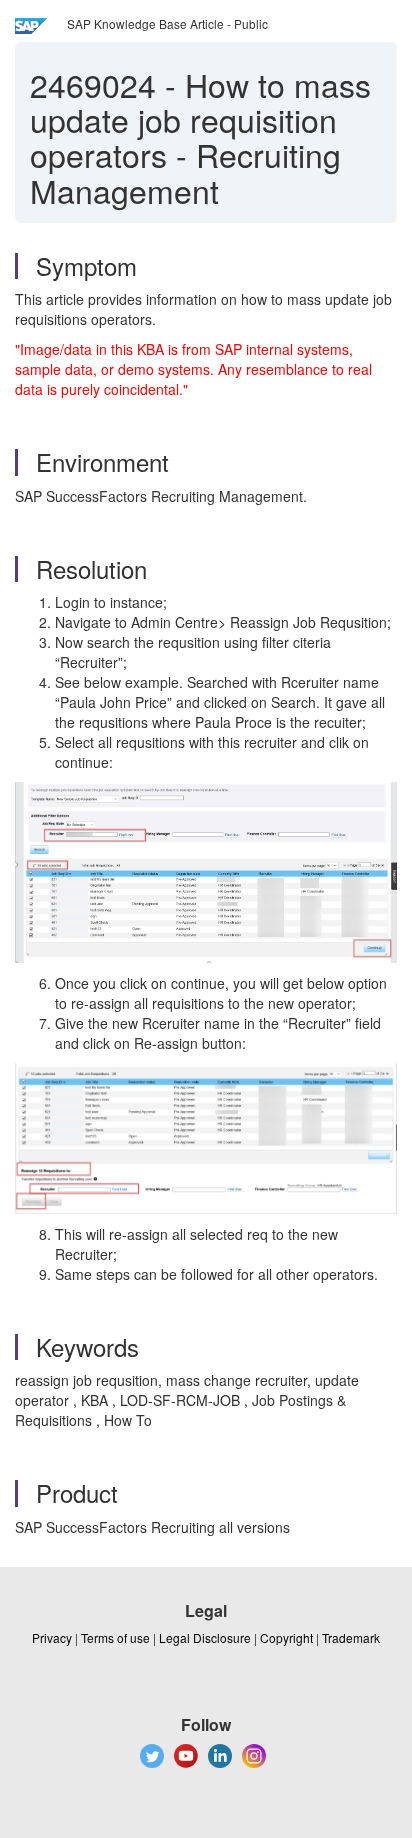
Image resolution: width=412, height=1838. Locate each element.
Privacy (52, 1637)
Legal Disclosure (205, 1637)
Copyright (286, 1637)
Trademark (351, 1637)
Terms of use (115, 1637)
